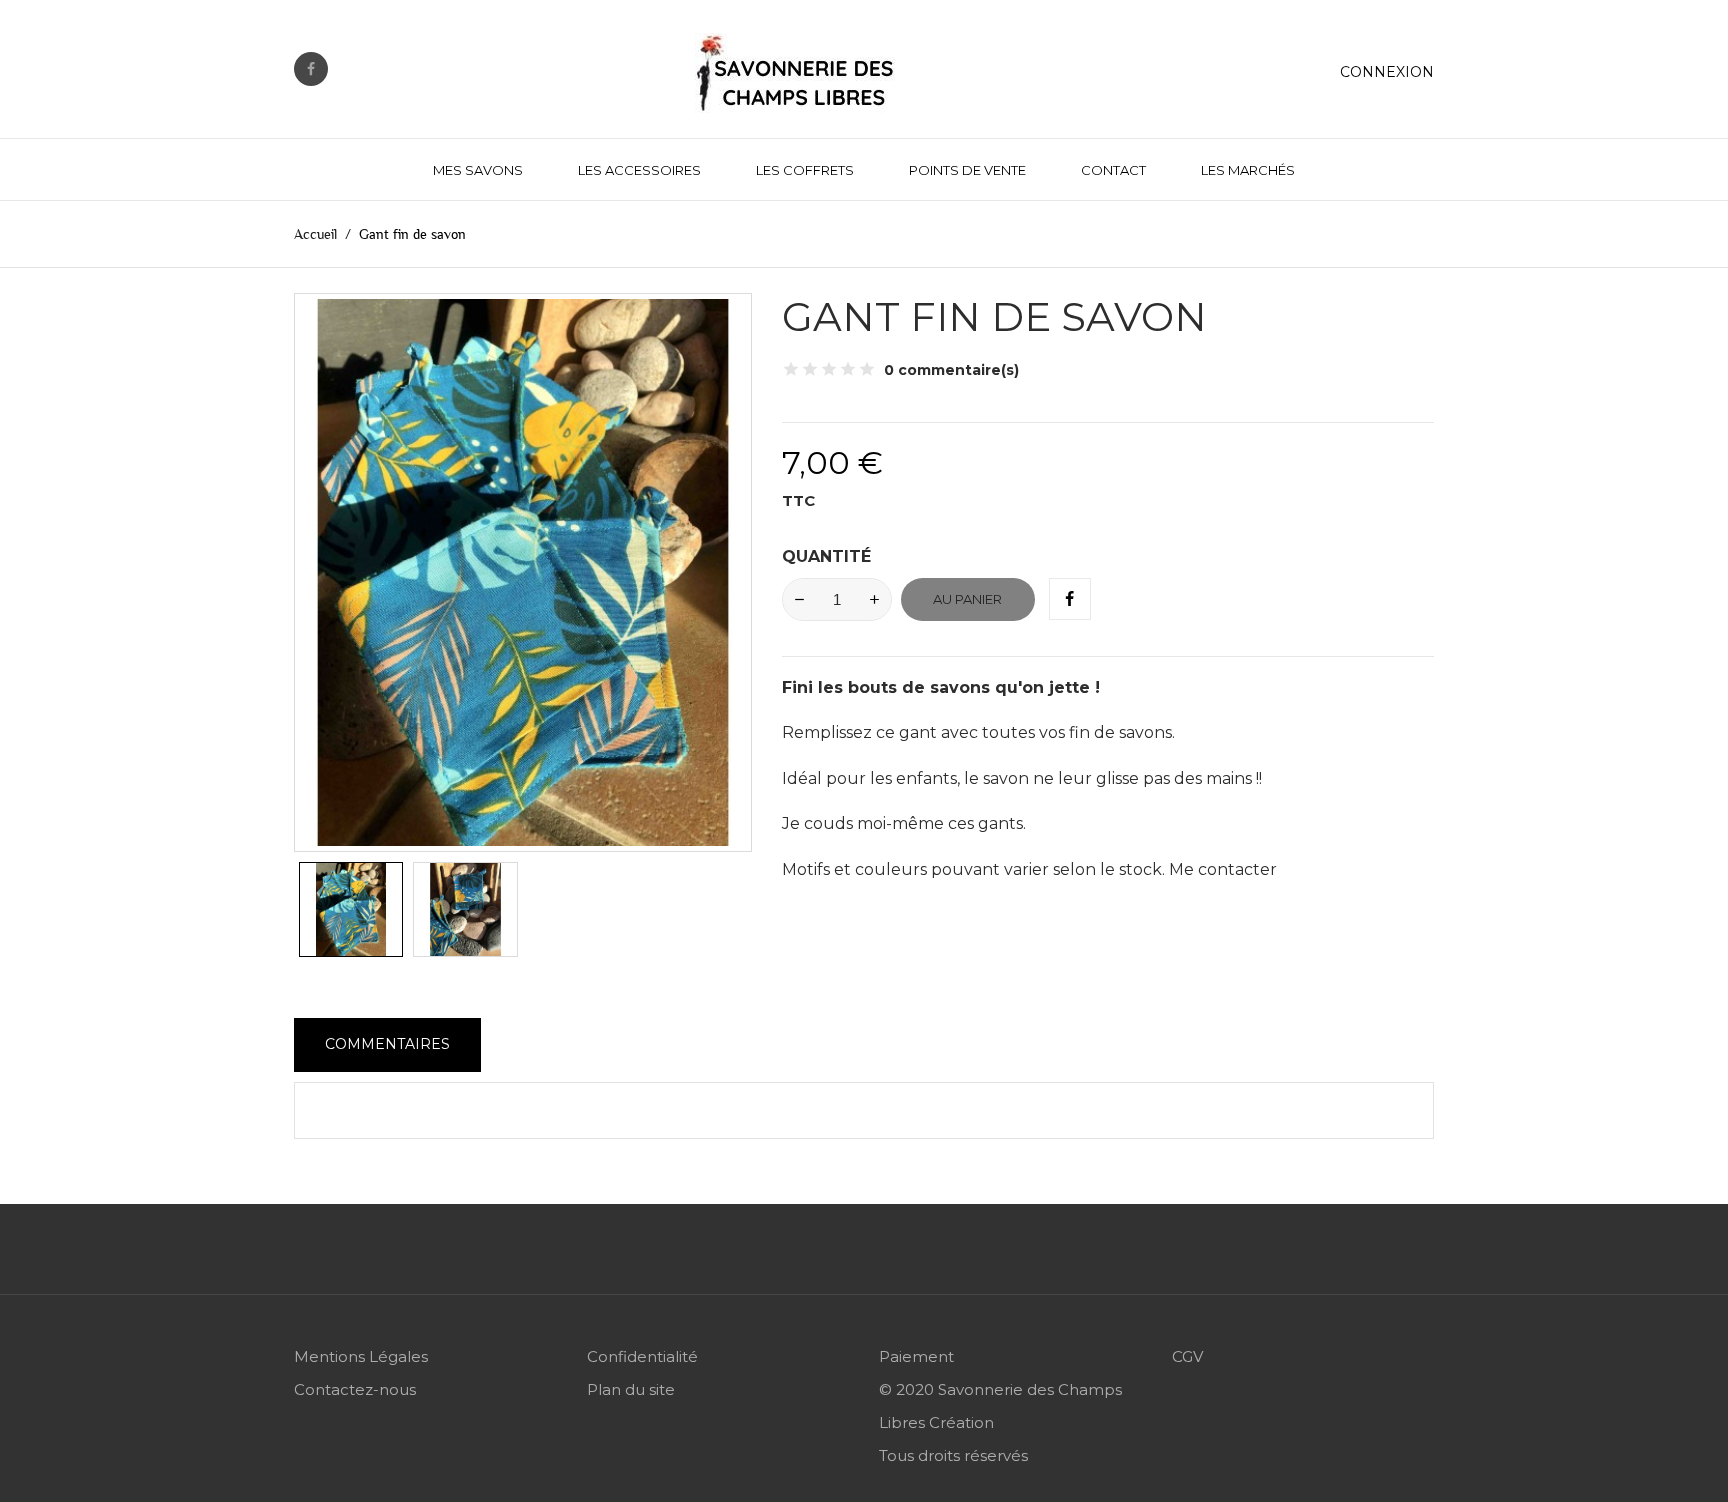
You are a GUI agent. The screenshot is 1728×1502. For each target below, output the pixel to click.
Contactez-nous (355, 1389)
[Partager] (1070, 599)
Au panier (967, 599)
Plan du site (631, 1389)
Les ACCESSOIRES (639, 170)
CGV (1187, 1356)
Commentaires (387, 1044)
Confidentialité (642, 1356)
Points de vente (967, 170)
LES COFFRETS (805, 170)
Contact (1113, 170)
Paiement (916, 1356)
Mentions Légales (361, 1356)
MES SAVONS (478, 170)
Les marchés (1248, 170)
